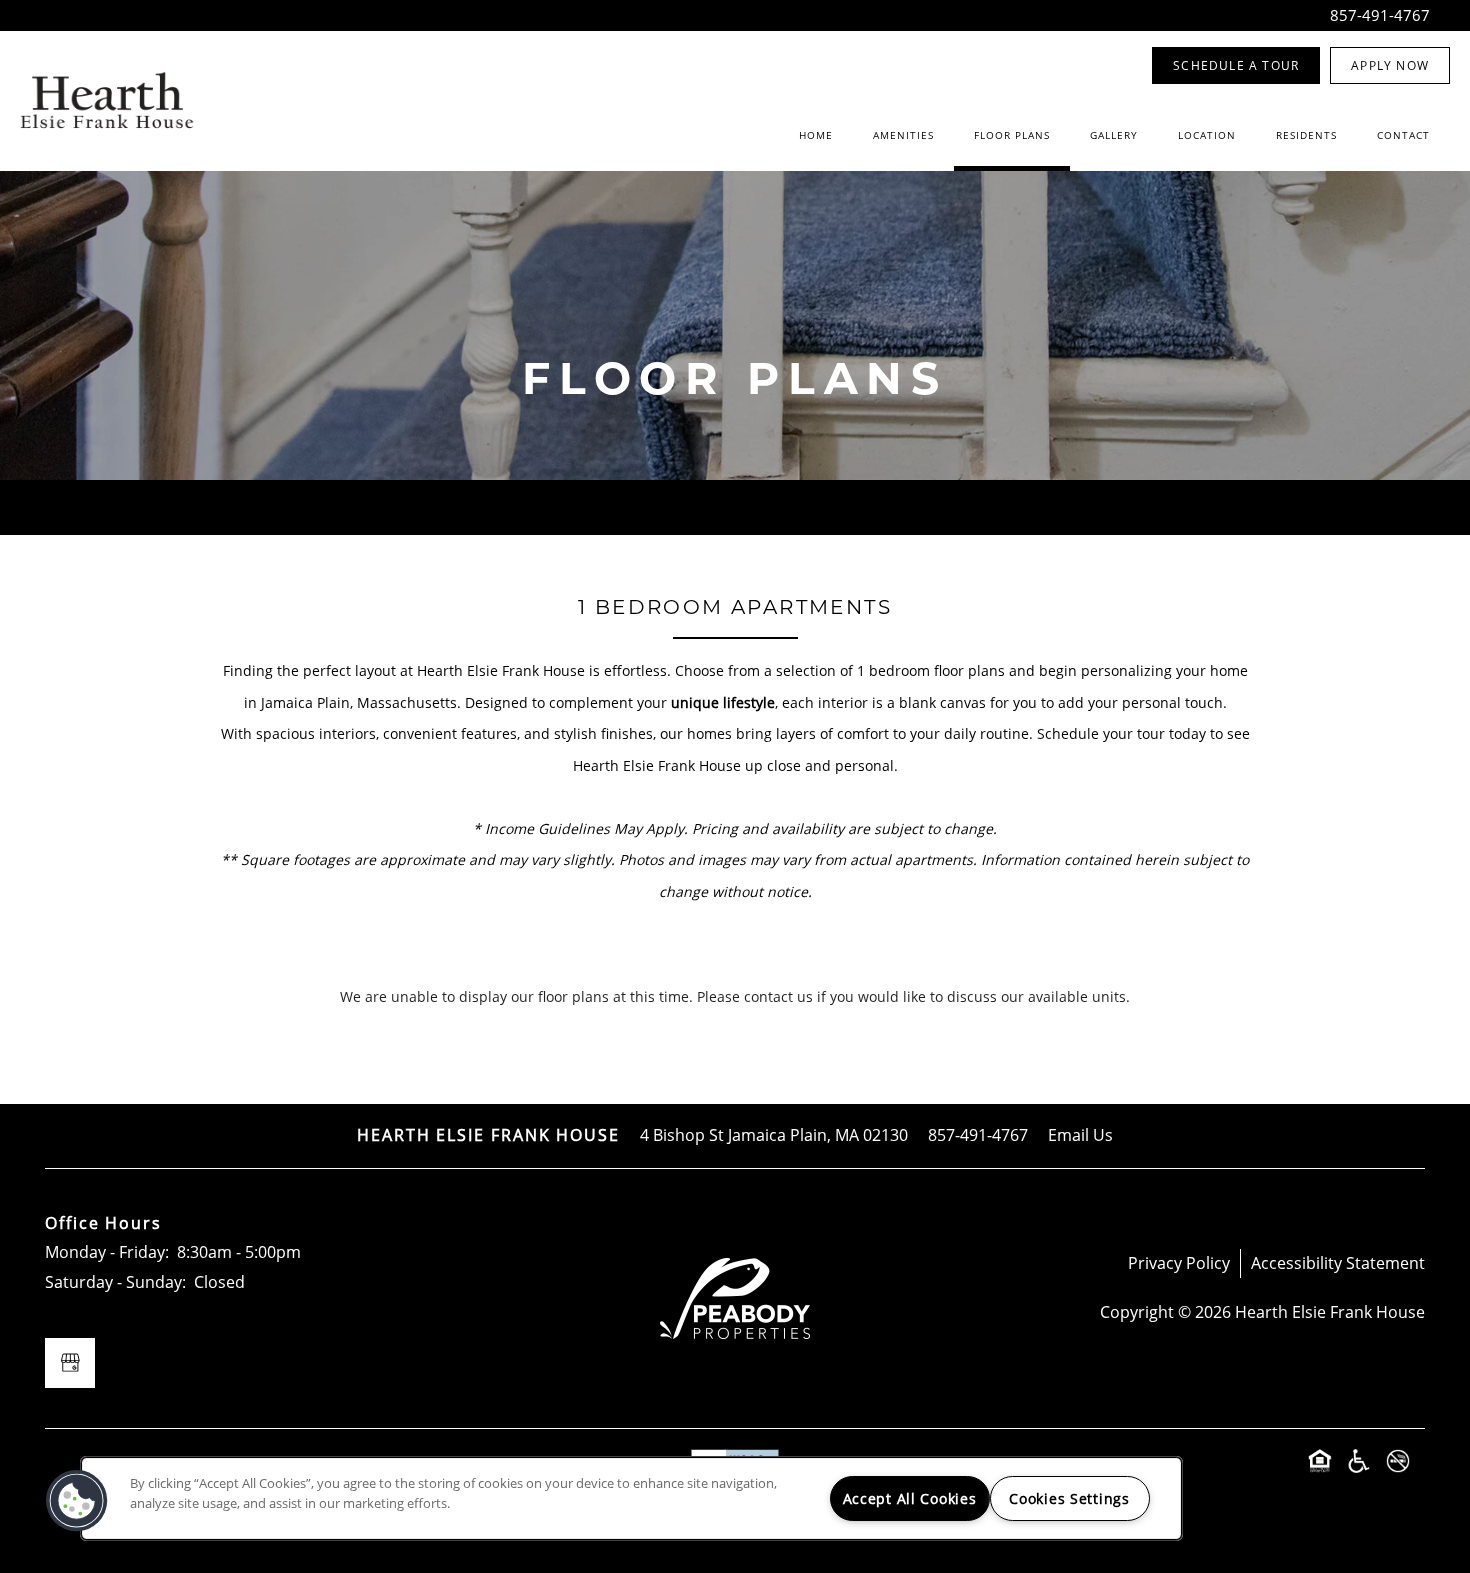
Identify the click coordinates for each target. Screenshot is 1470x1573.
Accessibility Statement (1338, 1263)
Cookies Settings (1069, 1498)
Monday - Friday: (107, 1252)
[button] (1236, 65)
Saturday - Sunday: (115, 1282)
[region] (631, 1498)
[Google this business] (70, 1363)
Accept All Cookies (910, 1498)
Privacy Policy (1179, 1263)
